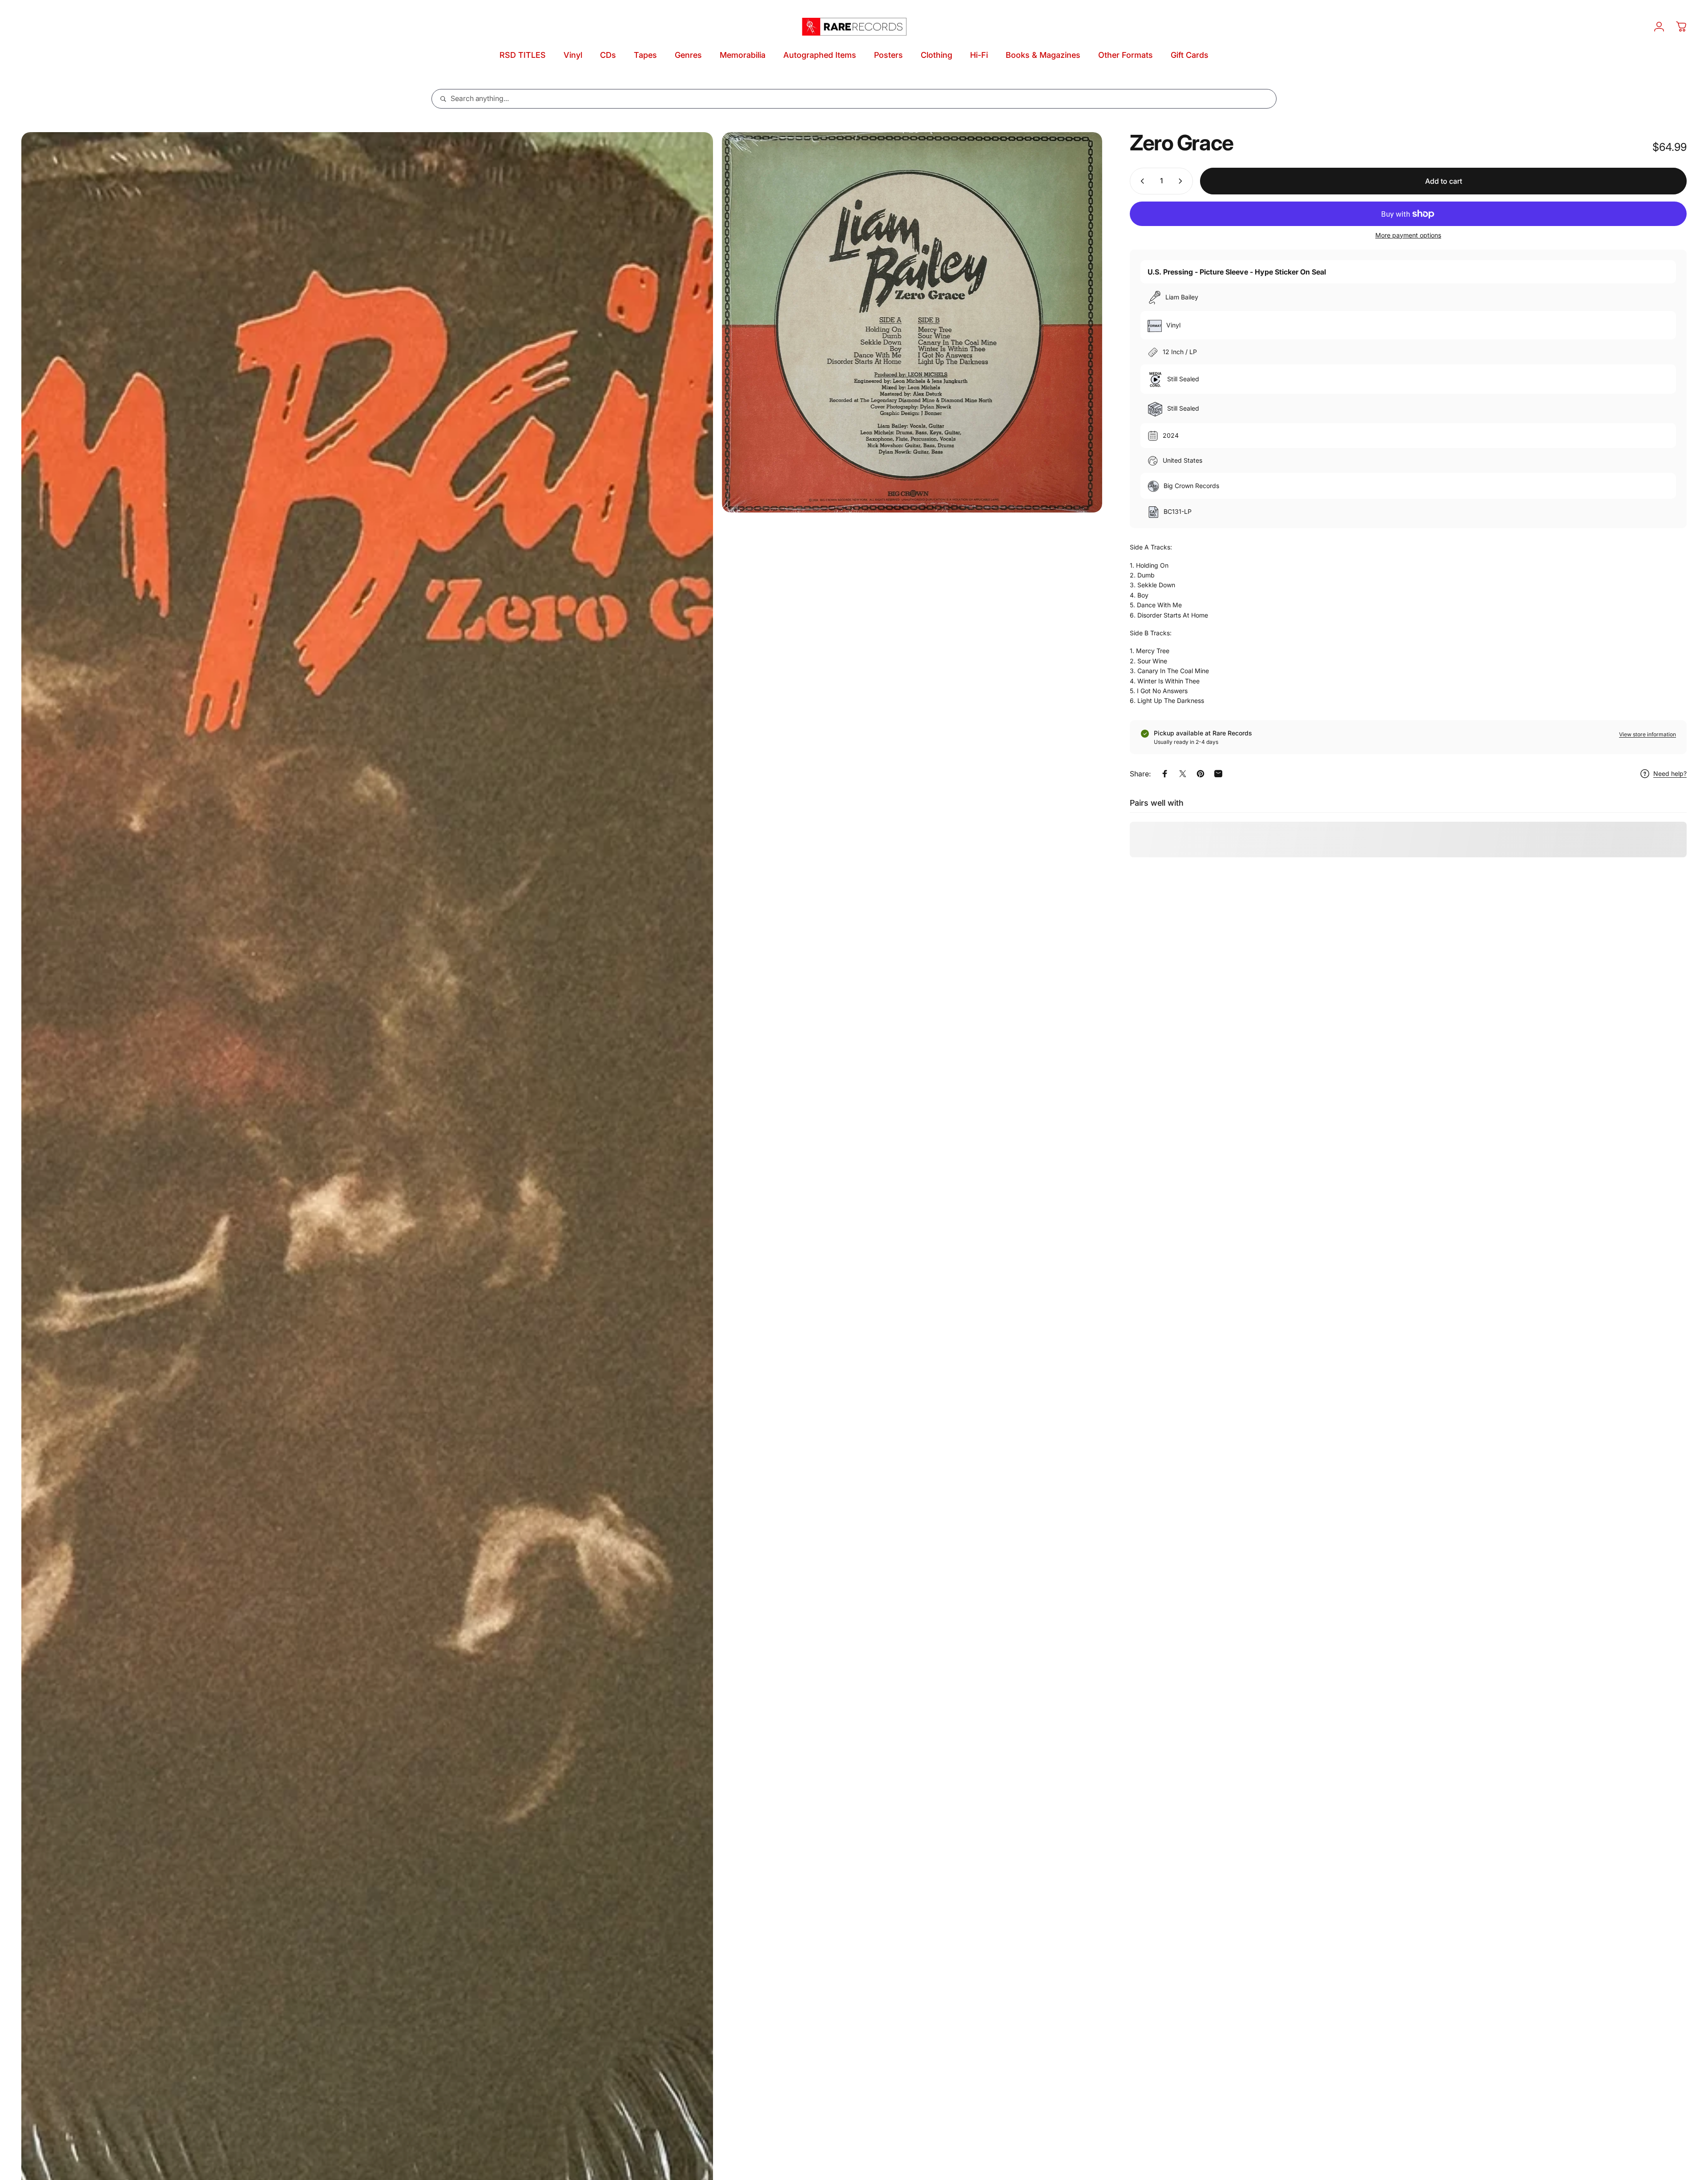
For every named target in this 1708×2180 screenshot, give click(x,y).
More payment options (1408, 235)
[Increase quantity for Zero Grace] (1182, 181)
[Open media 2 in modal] (912, 322)
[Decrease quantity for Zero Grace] (1140, 181)
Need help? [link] (1670, 774)
